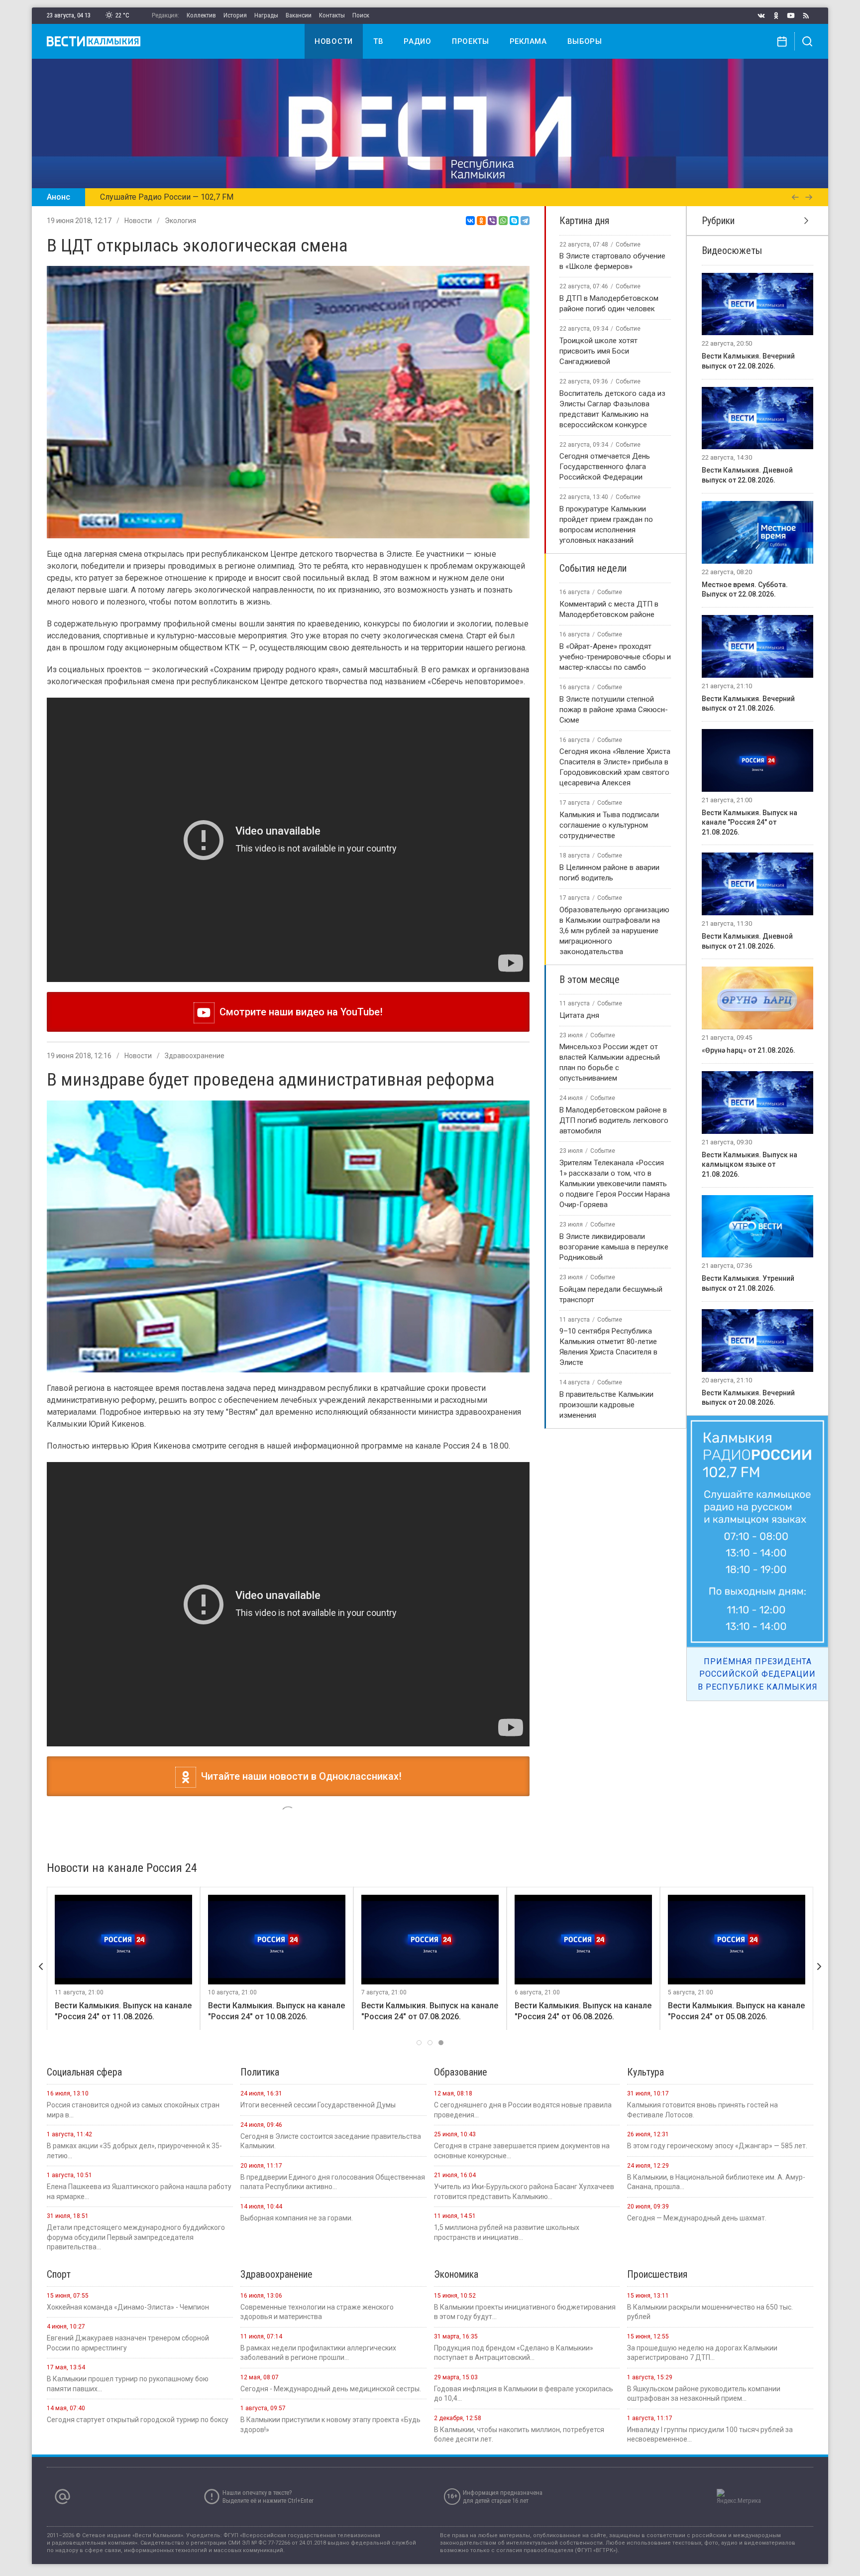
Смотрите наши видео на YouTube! (299, 1012)
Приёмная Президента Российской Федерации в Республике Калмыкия (758, 1674)
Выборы (585, 41)
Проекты (471, 41)
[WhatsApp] (503, 221)
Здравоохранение (195, 1056)
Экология (180, 221)
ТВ (378, 41)
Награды (266, 15)
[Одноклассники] (481, 221)
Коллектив (201, 15)
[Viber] (492, 221)
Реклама (528, 41)
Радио (418, 41)
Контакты (332, 15)
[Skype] (514, 221)
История (235, 15)
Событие (628, 245)
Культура (180, 1820)
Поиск (361, 15)
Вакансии (299, 15)
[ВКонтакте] (470, 221)
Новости (334, 41)
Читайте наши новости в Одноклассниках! (299, 1776)
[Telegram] (525, 221)
